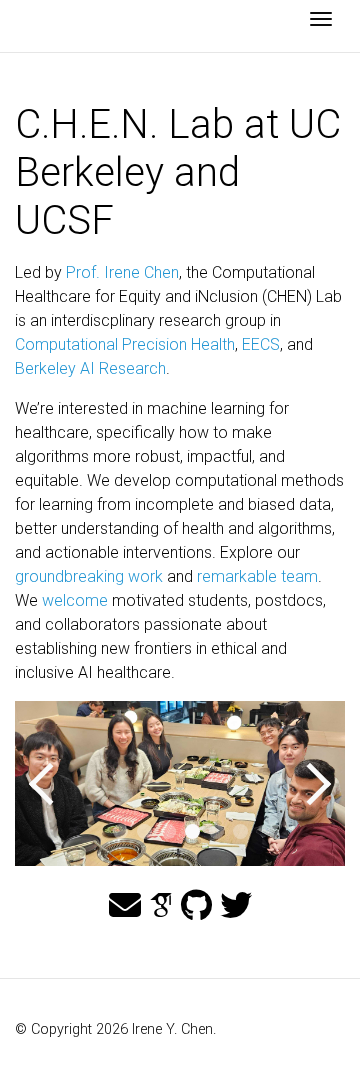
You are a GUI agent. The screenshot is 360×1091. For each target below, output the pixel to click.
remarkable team (257, 576)
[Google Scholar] (161, 906)
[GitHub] (196, 906)
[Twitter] (236, 906)
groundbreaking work (89, 576)
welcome (75, 600)
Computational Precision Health (125, 344)
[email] (125, 906)
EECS (261, 344)
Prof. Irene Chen (122, 272)
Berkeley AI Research (90, 368)
